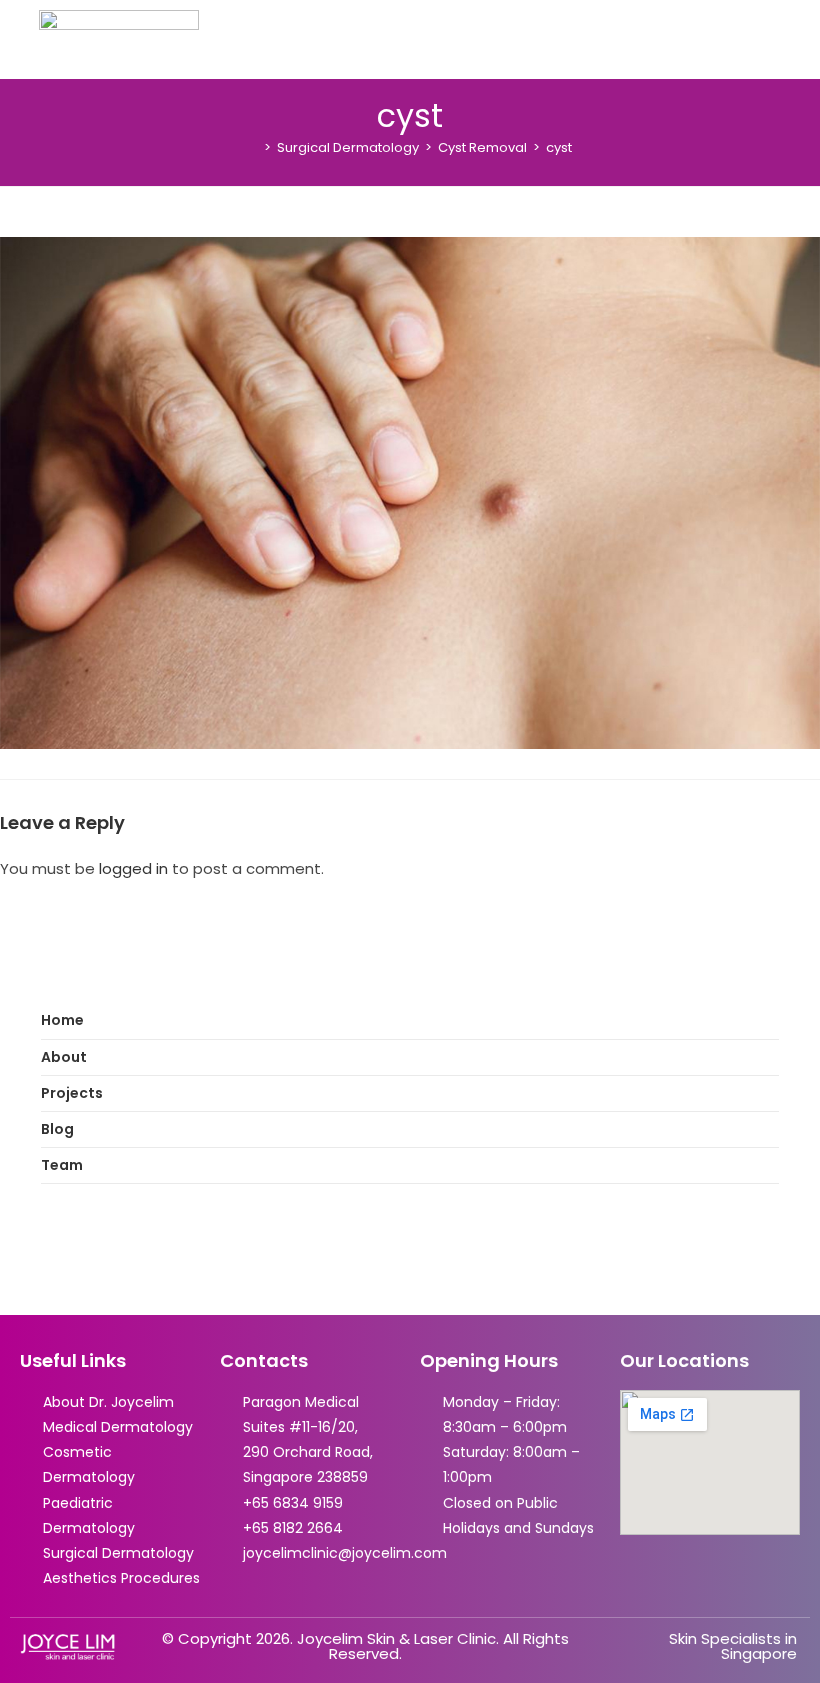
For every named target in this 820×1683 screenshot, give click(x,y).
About (64, 1057)
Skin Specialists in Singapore (733, 1646)
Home (62, 1020)
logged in (133, 868)
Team (62, 1165)
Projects (72, 1093)
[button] (794, 39)
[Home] (253, 147)
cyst (559, 147)
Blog (57, 1129)
